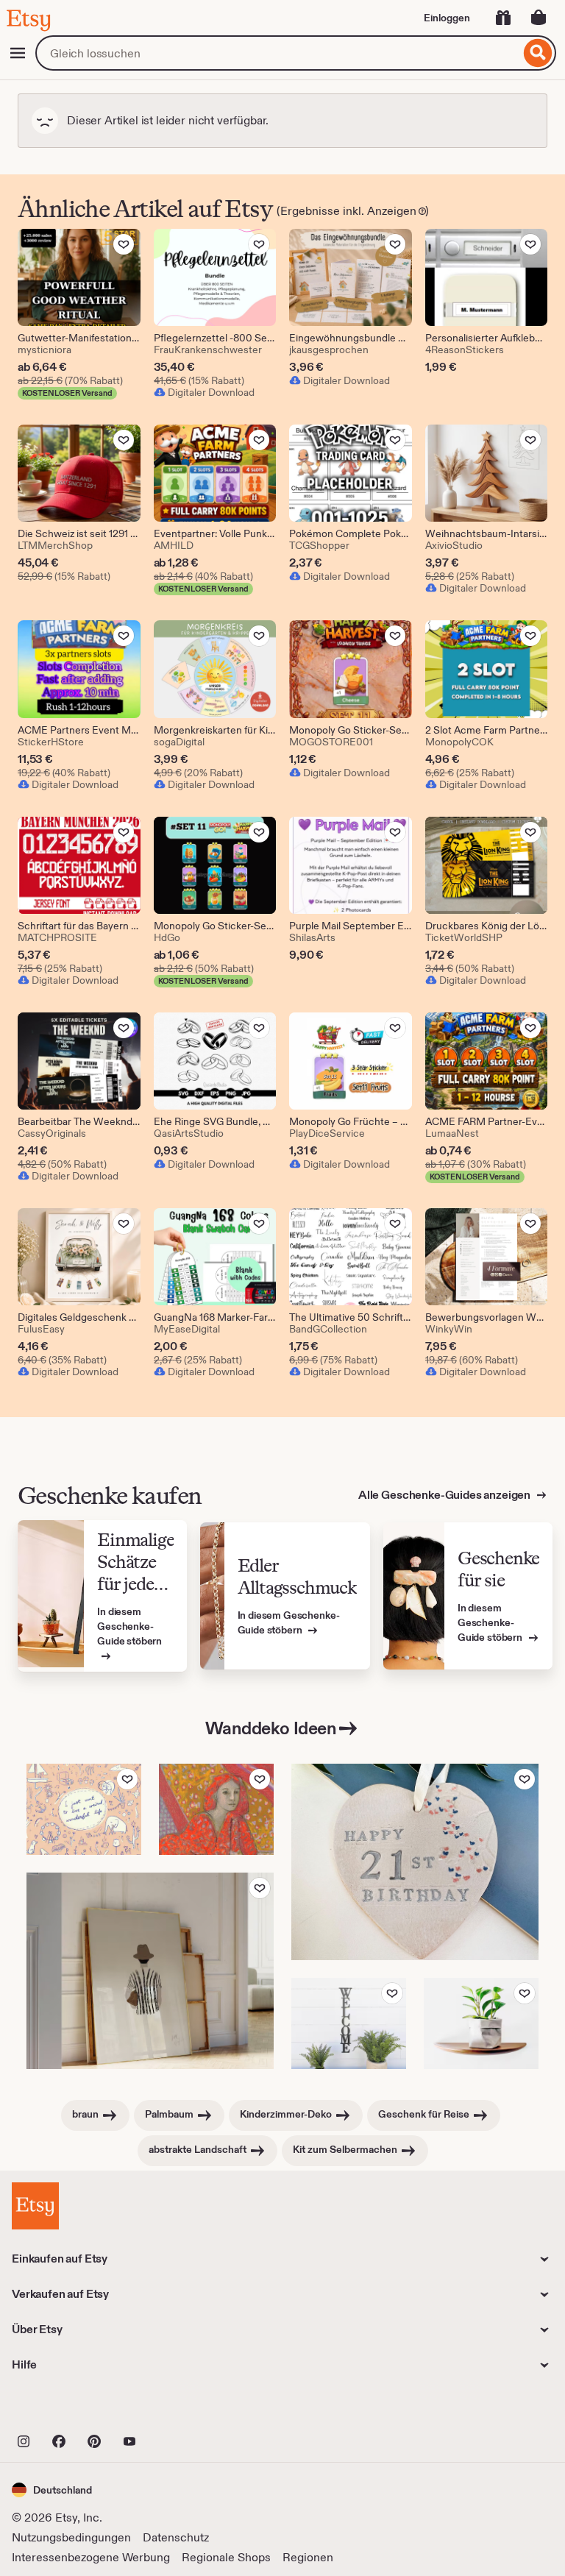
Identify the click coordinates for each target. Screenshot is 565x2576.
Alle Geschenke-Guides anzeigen (445, 1495)
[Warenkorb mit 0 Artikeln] (539, 18)
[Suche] (538, 53)
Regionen (308, 2557)
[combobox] (278, 53)
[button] (52, 2490)
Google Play (173, 2409)
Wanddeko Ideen (271, 1728)
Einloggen (447, 18)
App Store (61, 2409)
